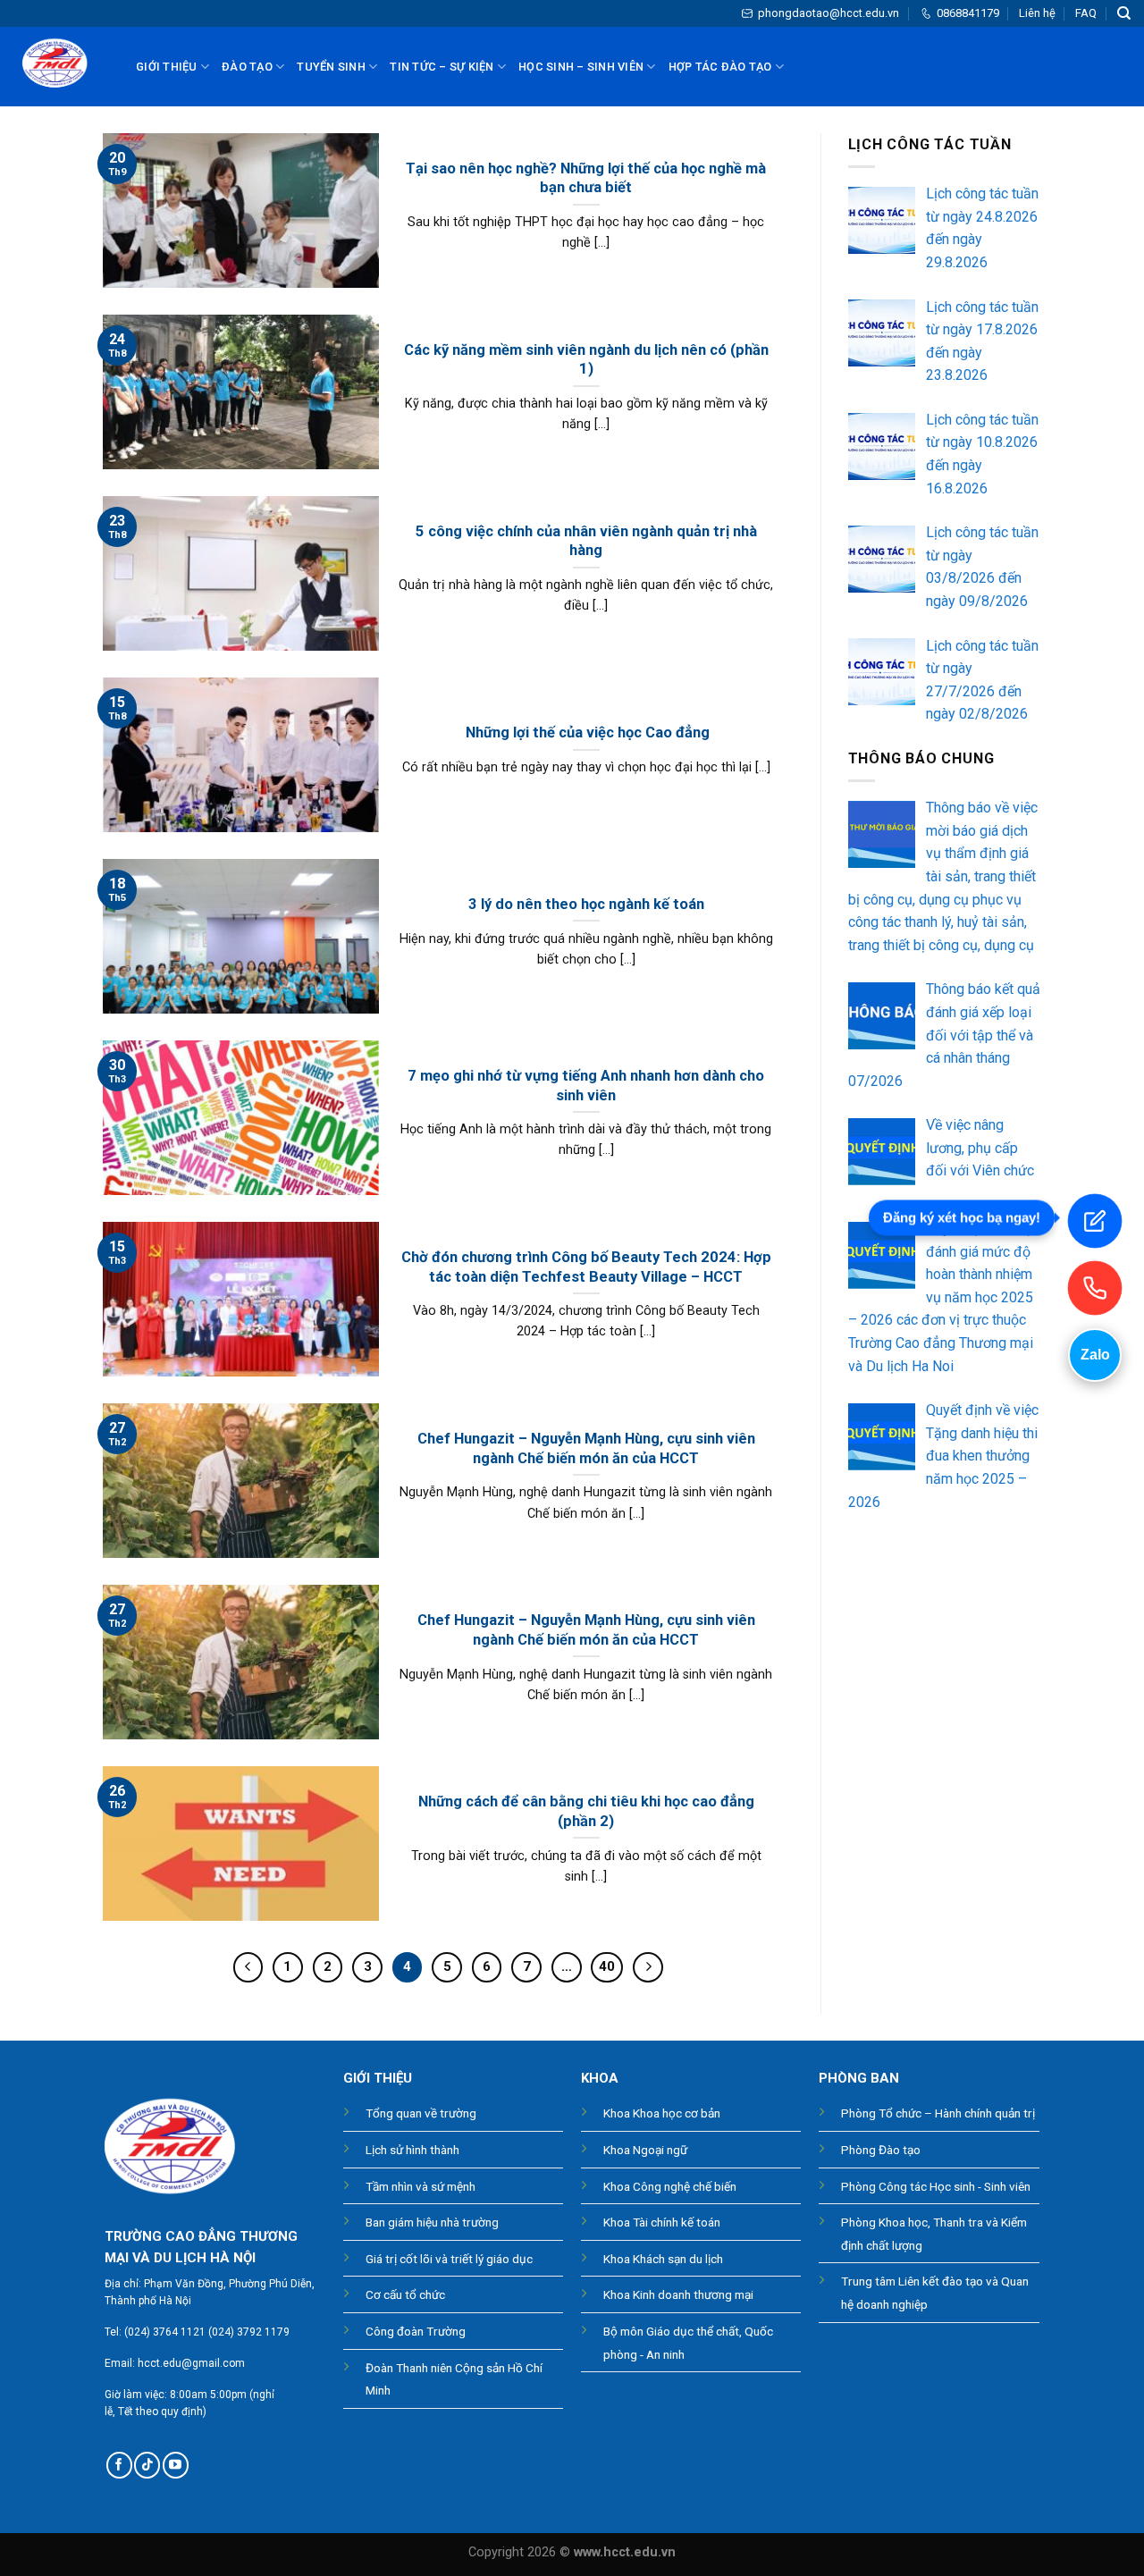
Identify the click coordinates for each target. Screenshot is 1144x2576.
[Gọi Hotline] (1095, 1288)
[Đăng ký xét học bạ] (1095, 1221)
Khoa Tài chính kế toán (662, 2222)
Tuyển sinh (331, 67)
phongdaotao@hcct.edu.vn (829, 13)
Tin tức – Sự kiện (442, 67)
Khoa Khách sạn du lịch (663, 2259)
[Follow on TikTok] (147, 2465)
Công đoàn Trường (416, 2331)
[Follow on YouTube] (176, 2465)
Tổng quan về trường (421, 2113)
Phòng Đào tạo (881, 2150)
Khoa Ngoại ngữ (645, 2150)
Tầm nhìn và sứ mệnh (421, 2186)
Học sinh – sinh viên (581, 67)
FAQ (1086, 13)
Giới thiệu (167, 67)
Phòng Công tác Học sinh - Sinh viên (936, 2186)
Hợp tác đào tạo (720, 67)
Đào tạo (247, 67)
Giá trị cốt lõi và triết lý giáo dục (449, 2259)
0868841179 (968, 13)
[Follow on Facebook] (119, 2465)
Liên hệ (1037, 13)
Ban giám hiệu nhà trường (432, 2222)
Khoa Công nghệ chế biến (670, 2186)
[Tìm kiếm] (1124, 13)
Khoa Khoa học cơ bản (662, 2113)
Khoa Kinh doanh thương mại (678, 2294)
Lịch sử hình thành (412, 2150)
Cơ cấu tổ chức (405, 2294)
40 (607, 1966)
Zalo (1095, 1355)
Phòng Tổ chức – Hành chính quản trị (938, 2113)
